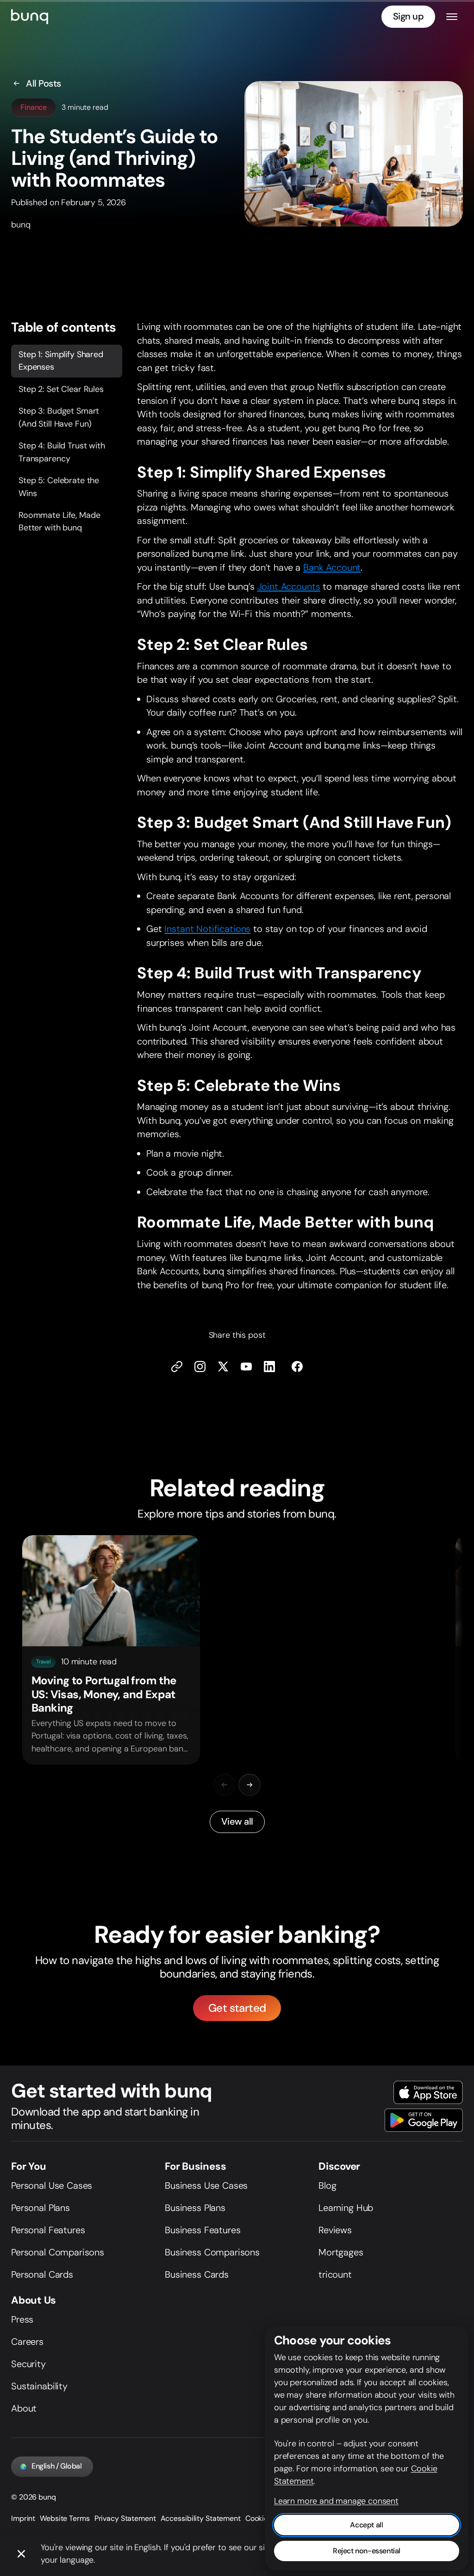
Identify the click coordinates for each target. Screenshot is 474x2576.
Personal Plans (41, 2208)
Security (28, 2364)
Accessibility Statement (201, 2518)
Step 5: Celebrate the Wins (59, 487)
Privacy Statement (125, 2518)
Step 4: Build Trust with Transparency (62, 452)
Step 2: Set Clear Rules (61, 389)
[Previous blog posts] (225, 1785)
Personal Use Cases (52, 2186)
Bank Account (332, 567)
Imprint (23, 2518)
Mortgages (341, 2252)
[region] (237, 1650)
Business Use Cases (206, 2186)
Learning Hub (346, 2208)
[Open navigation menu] (452, 17)
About (24, 2408)
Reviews (335, 2230)
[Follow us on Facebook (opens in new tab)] (297, 1367)
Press (22, 2319)
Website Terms (65, 2518)
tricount (335, 2274)
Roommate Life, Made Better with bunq (59, 521)
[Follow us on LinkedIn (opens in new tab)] (269, 1367)
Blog (327, 2186)
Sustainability (39, 2386)
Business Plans (195, 2208)
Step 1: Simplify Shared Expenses (61, 361)
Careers (27, 2342)
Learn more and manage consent (336, 2501)
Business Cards (197, 2274)
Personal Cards (42, 2274)
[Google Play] (424, 2120)
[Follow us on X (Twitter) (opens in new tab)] (223, 1367)
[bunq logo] (30, 17)
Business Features (203, 2230)
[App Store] (428, 2092)
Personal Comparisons (58, 2252)
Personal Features (48, 2230)
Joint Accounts (289, 587)
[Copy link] (177, 1367)
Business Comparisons (212, 2252)
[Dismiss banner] (21, 2554)
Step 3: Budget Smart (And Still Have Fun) (59, 418)
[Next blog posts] (249, 1785)
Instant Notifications (207, 929)
